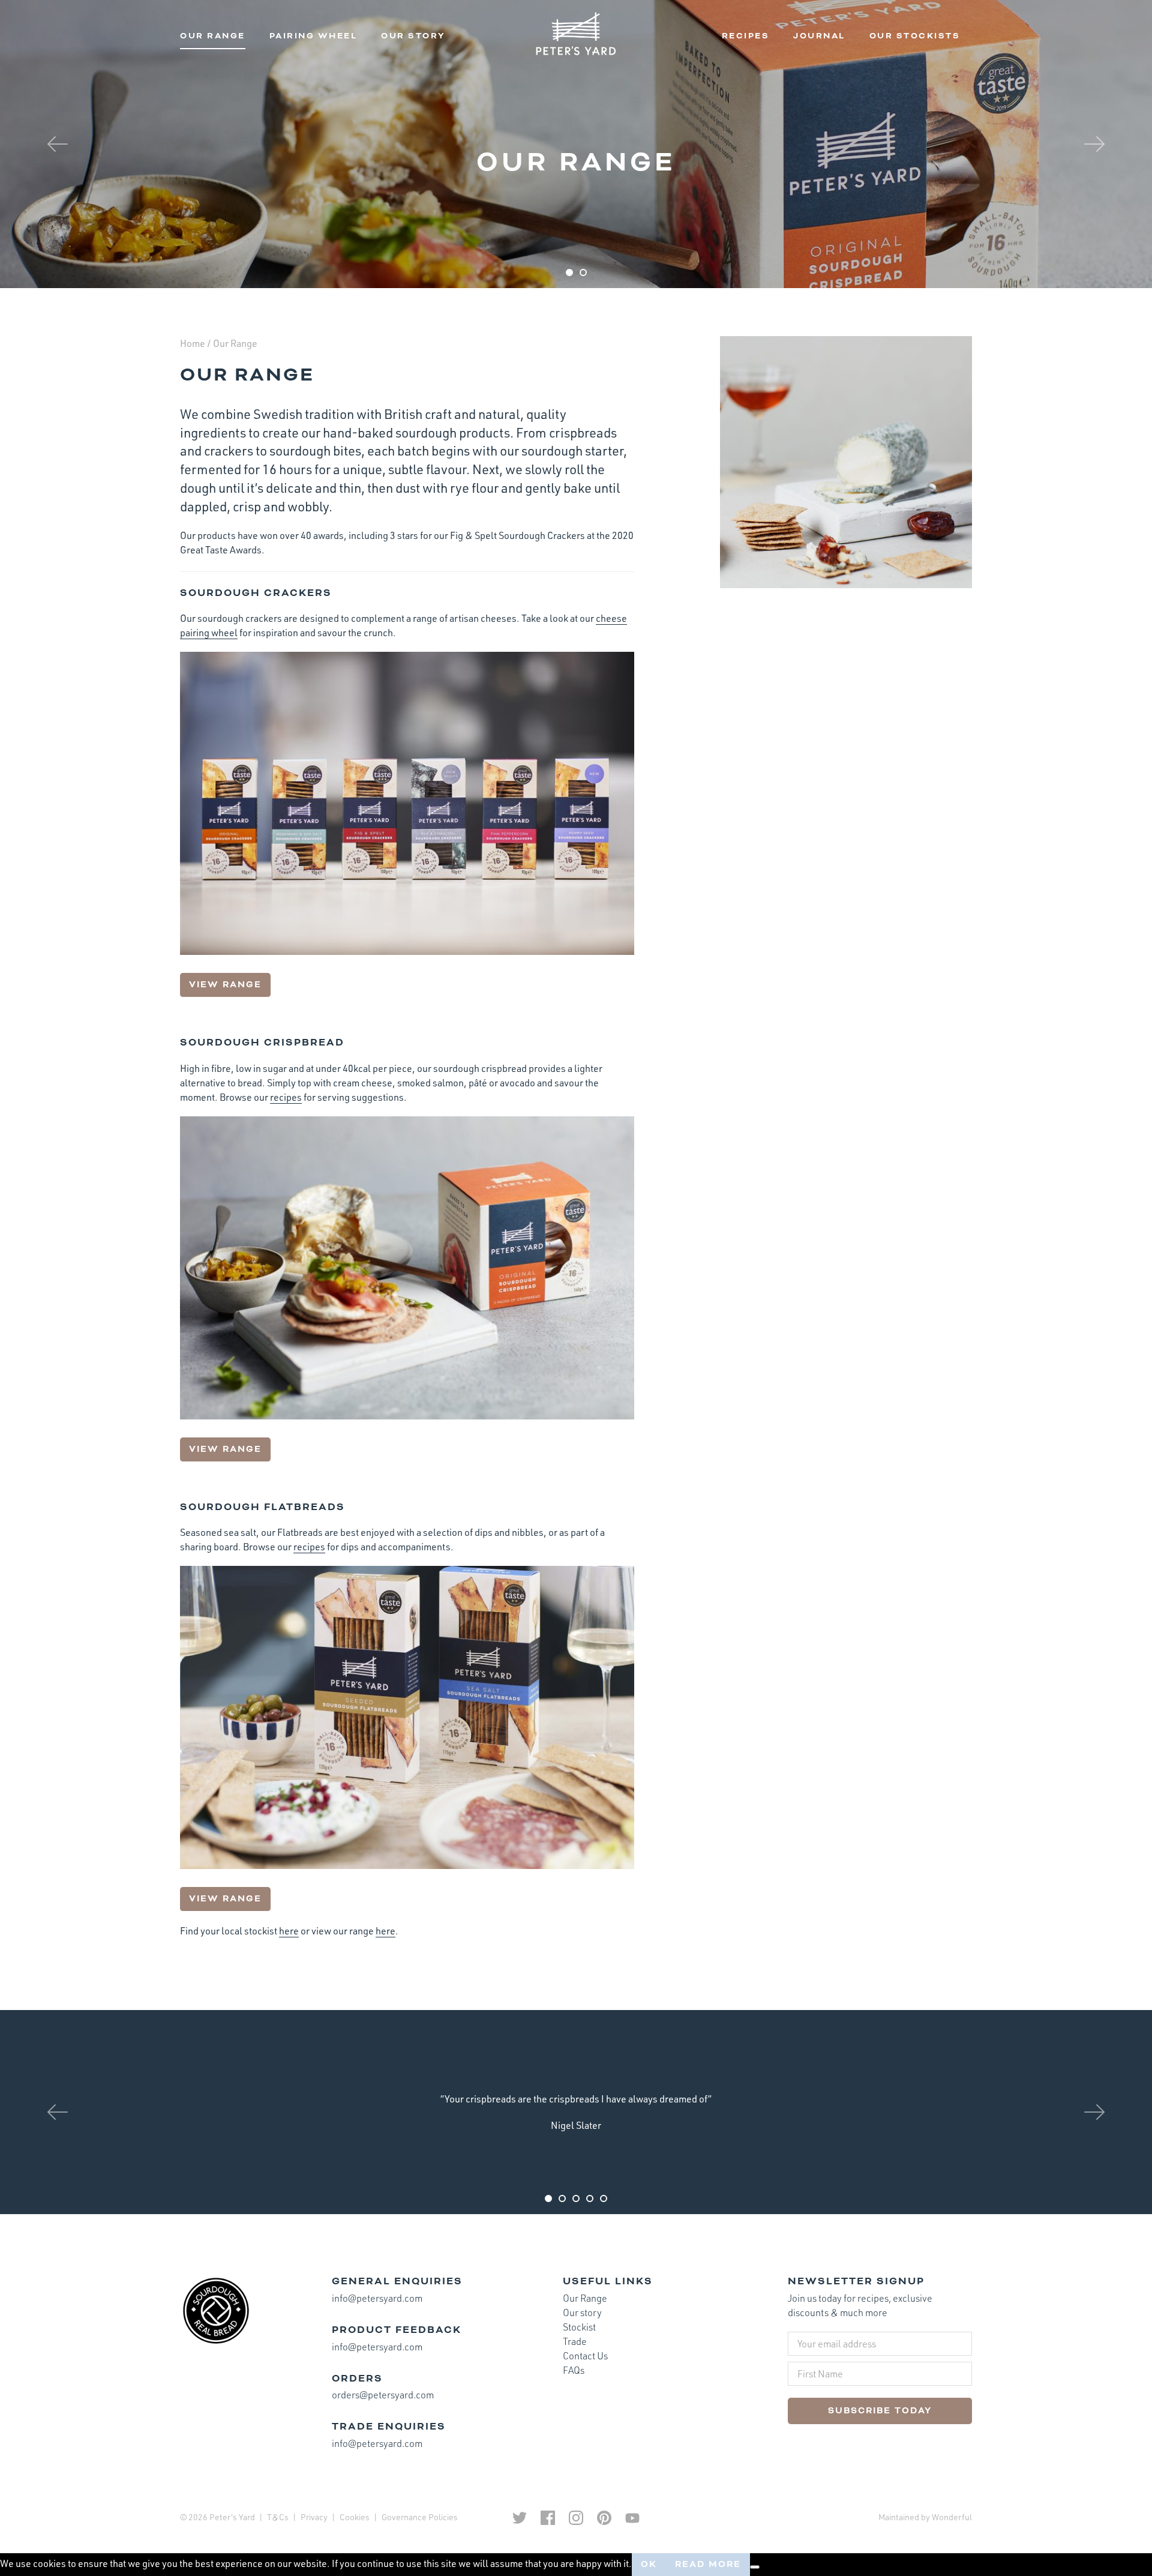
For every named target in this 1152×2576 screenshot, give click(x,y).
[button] (58, 144)
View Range (225, 985)
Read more (708, 2564)
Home (193, 343)
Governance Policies (420, 2517)
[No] (755, 2567)
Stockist (579, 2327)
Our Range (213, 36)
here (289, 1931)
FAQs (574, 2370)
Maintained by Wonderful (925, 2517)
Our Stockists (915, 36)
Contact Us (585, 2356)
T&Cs (278, 2517)
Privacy (314, 2517)
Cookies (355, 2517)
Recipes (746, 36)
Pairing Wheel (313, 36)
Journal (819, 36)
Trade (575, 2341)
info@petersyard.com (377, 2298)
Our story (413, 36)
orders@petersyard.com (383, 2395)
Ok (649, 2564)
